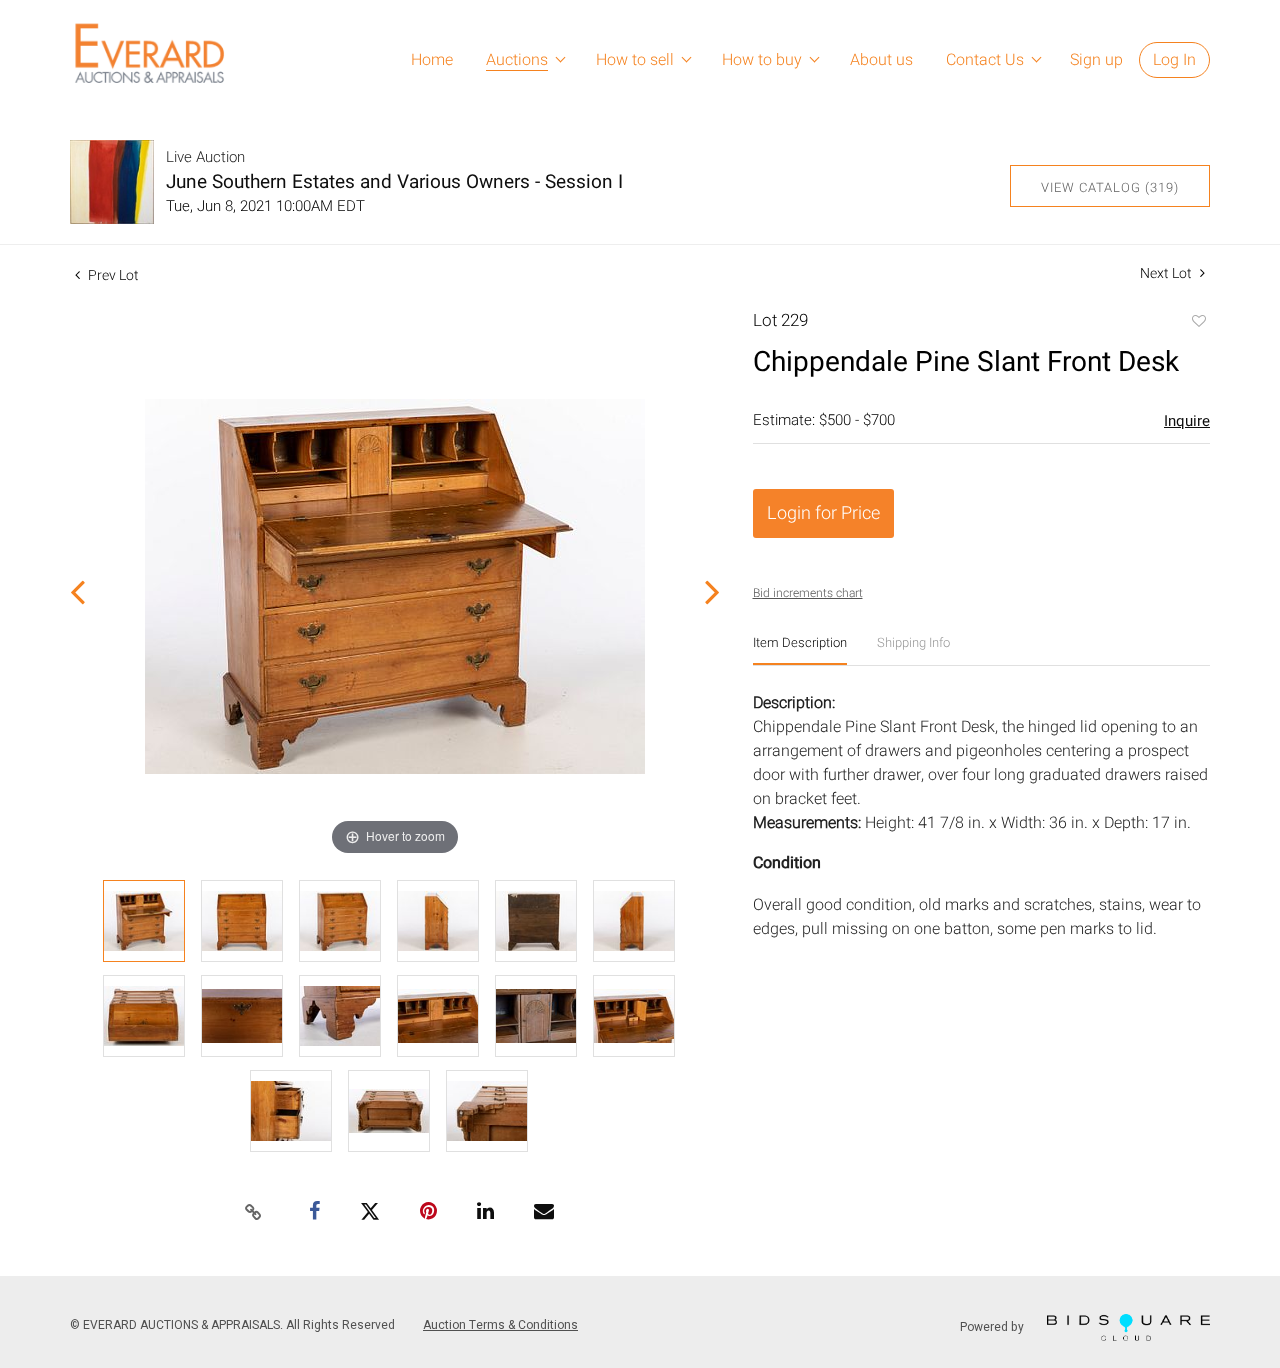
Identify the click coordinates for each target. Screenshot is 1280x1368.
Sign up (1096, 60)
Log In (1174, 60)
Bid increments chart (808, 593)
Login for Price (823, 513)
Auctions (517, 60)
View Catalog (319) (1110, 187)
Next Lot (1167, 273)
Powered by (993, 1327)
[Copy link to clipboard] (254, 1213)
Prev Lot (112, 275)
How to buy (762, 60)
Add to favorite (1198, 323)
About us (881, 60)
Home (432, 60)
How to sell (635, 60)
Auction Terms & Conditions (500, 1325)
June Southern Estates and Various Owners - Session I (394, 182)
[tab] (800, 650)
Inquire (1187, 421)
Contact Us (985, 60)
